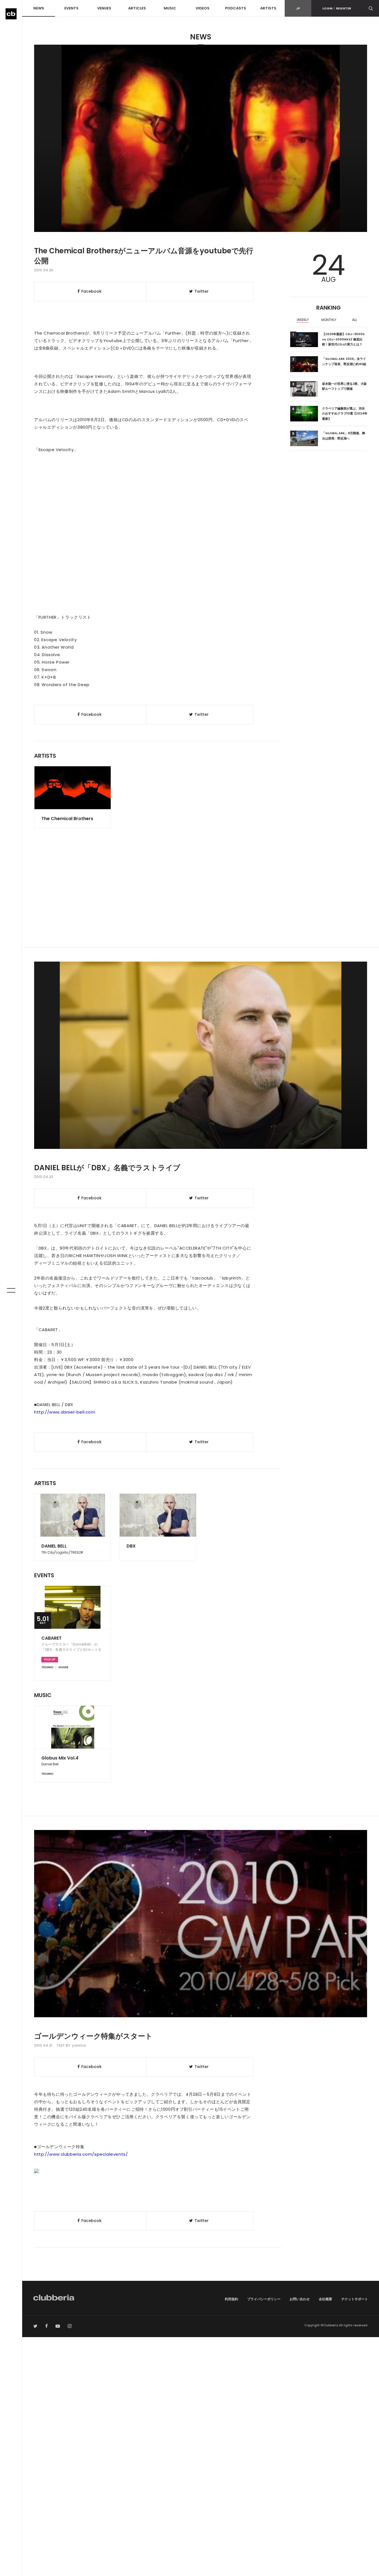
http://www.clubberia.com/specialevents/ (81, 2154)
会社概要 (325, 2299)
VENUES (104, 8)
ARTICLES (137, 8)
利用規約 (231, 2299)
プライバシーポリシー (264, 2299)
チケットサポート (355, 2299)
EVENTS (71, 8)
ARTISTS (268, 8)
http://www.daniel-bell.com (65, 1412)
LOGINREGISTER (337, 8)
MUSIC (170, 8)
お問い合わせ (300, 2299)
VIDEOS (203, 8)
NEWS (39, 8)
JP (298, 8)
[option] (303, 320)
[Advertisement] (201, 900)
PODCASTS (236, 8)
